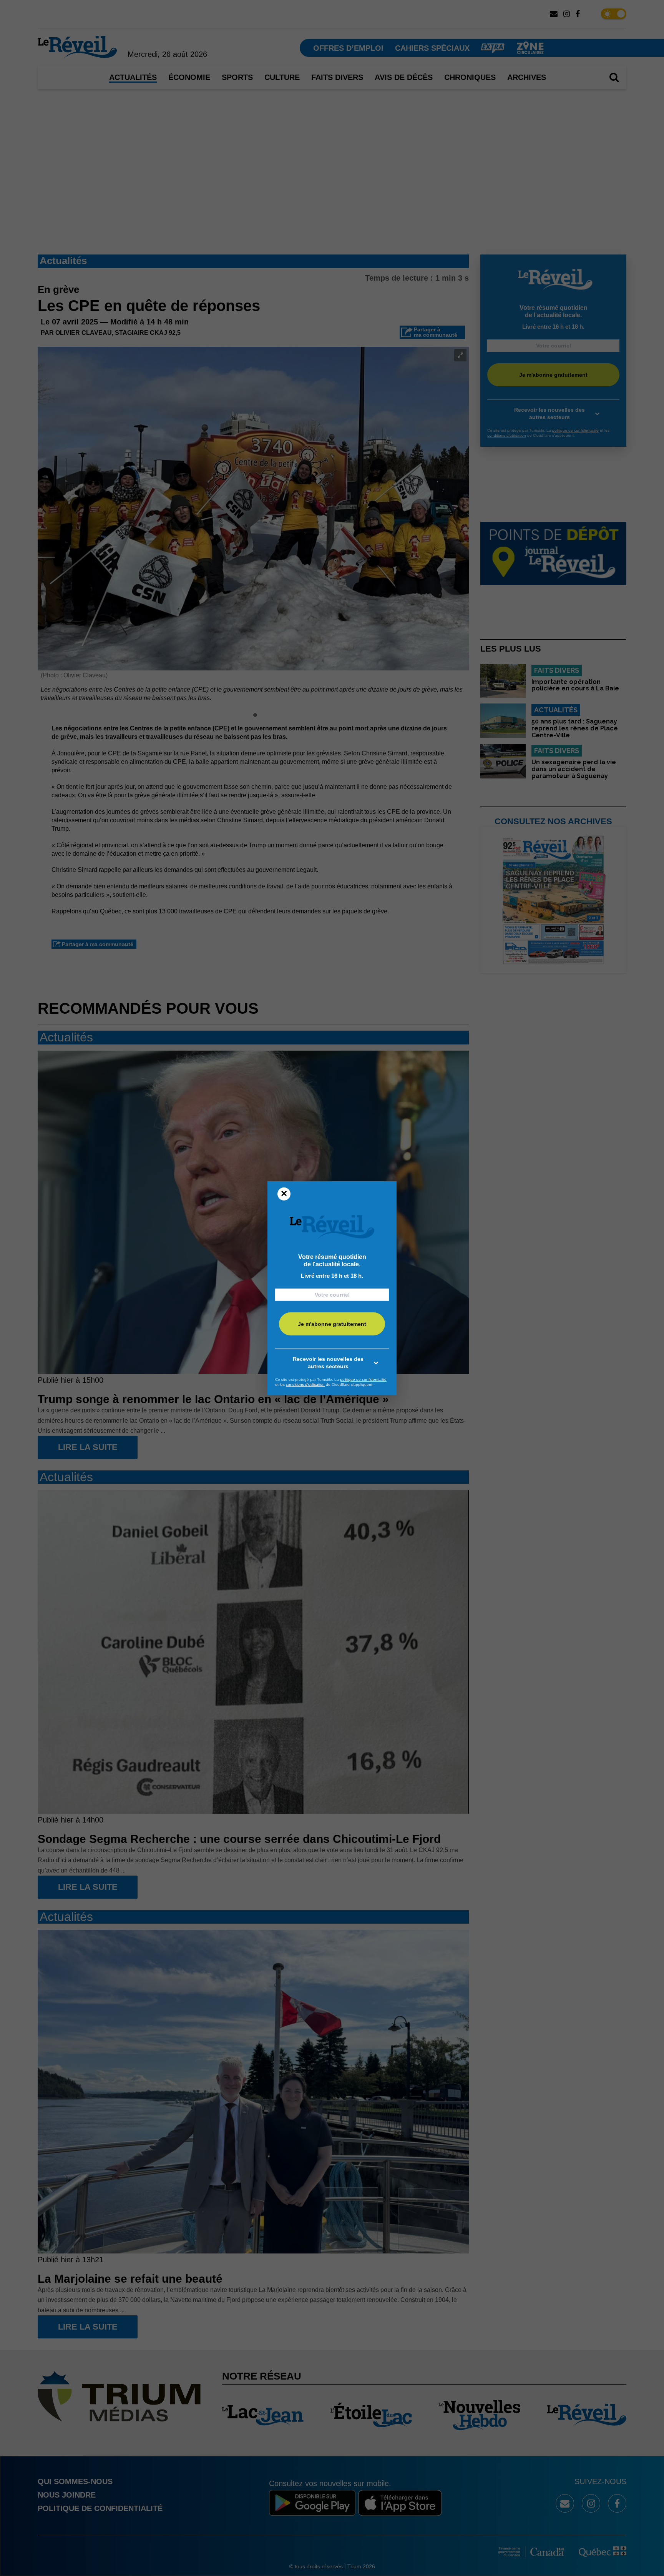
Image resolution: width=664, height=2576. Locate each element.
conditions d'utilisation (305, 1384)
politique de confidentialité (363, 1379)
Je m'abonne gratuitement (332, 1324)
